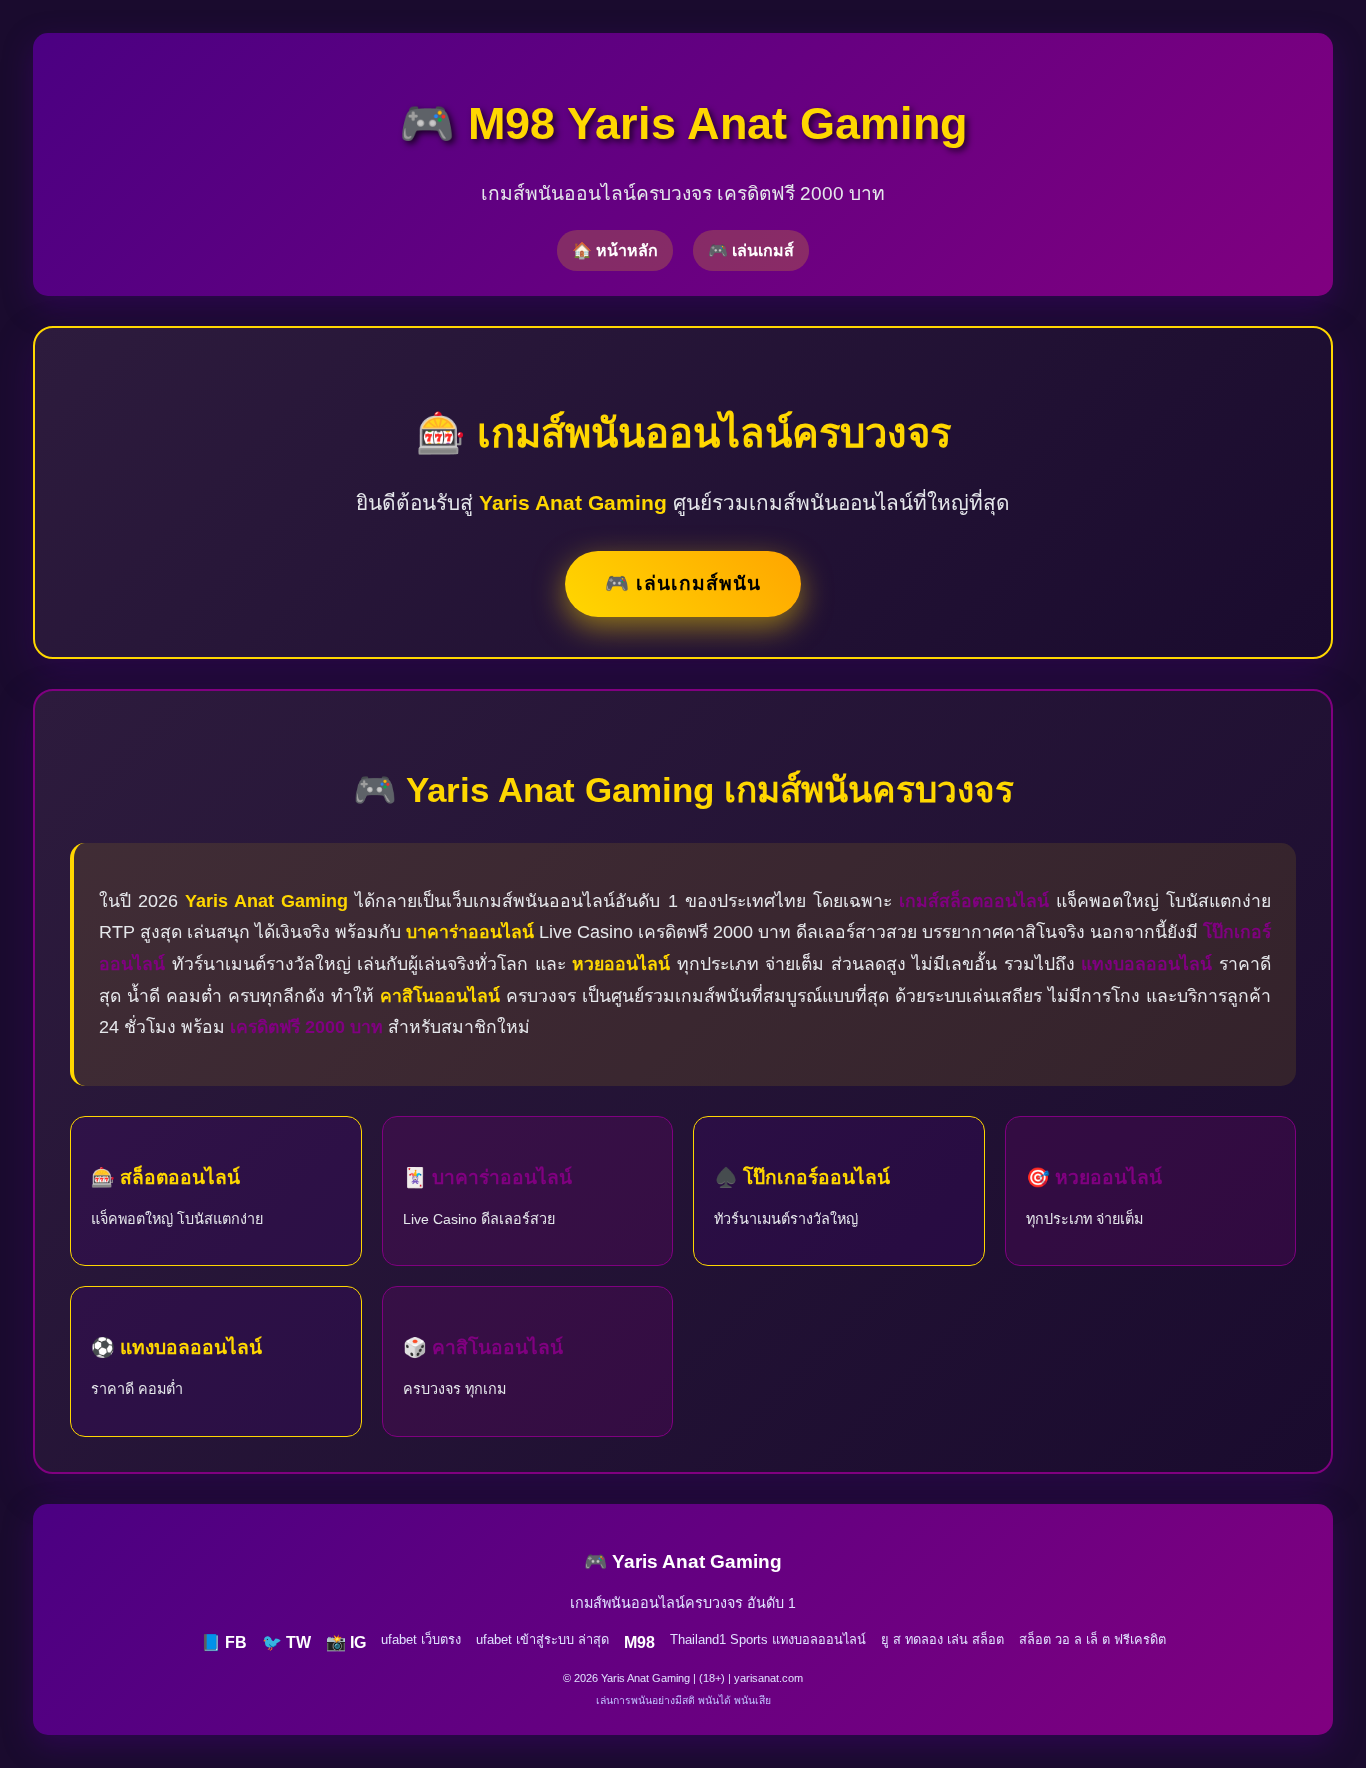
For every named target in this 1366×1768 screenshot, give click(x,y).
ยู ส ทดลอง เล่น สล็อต (942, 1639)
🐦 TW (286, 1642)
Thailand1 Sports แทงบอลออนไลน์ (768, 1639)
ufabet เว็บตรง (421, 1639)
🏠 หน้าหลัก (615, 250)
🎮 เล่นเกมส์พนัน (683, 583)
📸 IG (346, 1642)
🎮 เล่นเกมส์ (751, 250)
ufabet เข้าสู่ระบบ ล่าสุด (542, 1639)
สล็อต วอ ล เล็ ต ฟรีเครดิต (1092, 1639)
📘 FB (224, 1642)
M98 (639, 1642)
